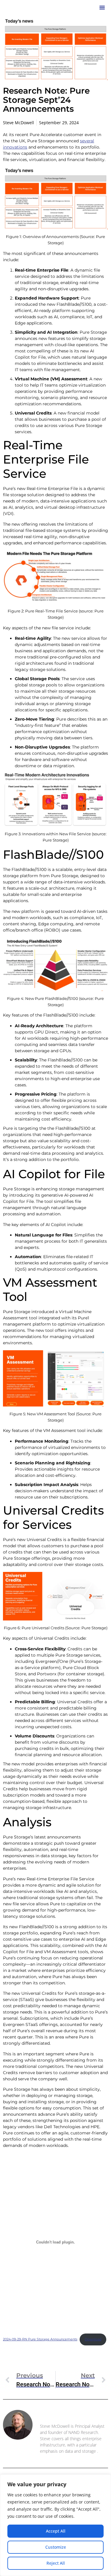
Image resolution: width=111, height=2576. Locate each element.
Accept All (56, 2531)
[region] (55, 2525)
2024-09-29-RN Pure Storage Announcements (40, 2339)
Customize (56, 2547)
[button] (102, 7)
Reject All (56, 2563)
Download (93, 2339)
